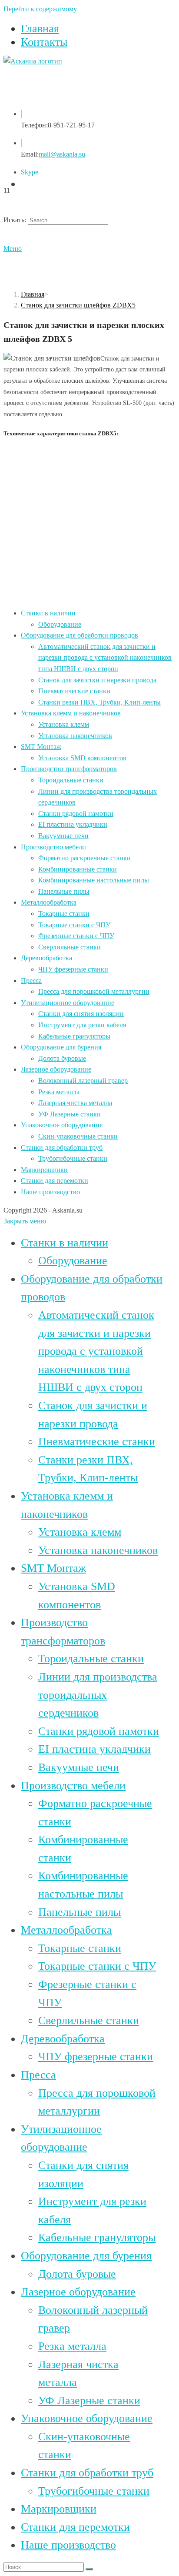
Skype (30, 172)
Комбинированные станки (78, 869)
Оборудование (60, 624)
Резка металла (59, 1092)
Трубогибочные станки (73, 1158)
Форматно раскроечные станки (85, 858)
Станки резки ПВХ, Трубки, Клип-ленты (99, 702)
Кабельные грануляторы (74, 1036)
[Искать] (89, 2569)
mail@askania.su (62, 154)
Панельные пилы (64, 891)
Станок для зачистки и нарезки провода (97, 680)
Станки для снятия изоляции (81, 1014)
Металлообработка (49, 902)
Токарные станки (64, 914)
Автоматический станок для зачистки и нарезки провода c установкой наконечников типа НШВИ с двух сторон (105, 658)
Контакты (44, 42)
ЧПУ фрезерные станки (73, 969)
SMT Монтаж (41, 747)
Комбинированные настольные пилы (94, 880)
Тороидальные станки (71, 780)
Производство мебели (53, 847)
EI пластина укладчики (73, 824)
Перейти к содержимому (40, 9)
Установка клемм (64, 724)
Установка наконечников (75, 736)
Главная (40, 28)
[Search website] (25, 184)
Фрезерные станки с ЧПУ (76, 936)
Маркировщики (44, 1170)
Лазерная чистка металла (75, 1103)
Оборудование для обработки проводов (80, 635)
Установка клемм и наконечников (71, 713)
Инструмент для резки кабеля (82, 1025)
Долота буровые (62, 1058)
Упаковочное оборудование (62, 1125)
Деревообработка (46, 958)
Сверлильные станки (70, 947)
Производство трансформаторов (69, 769)
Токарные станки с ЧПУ (74, 925)
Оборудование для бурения (61, 1047)
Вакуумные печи (63, 836)
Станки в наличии (48, 613)
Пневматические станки (74, 691)
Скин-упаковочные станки (78, 1136)
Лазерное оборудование (56, 1069)
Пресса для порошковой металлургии (94, 991)
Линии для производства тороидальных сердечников (98, 1695)
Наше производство (50, 1192)
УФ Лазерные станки (70, 1114)
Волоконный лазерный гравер (83, 1081)
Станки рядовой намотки (76, 814)
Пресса (31, 981)
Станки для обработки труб (62, 1148)
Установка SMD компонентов (82, 758)
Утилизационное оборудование (68, 1003)
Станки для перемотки (55, 1181)
